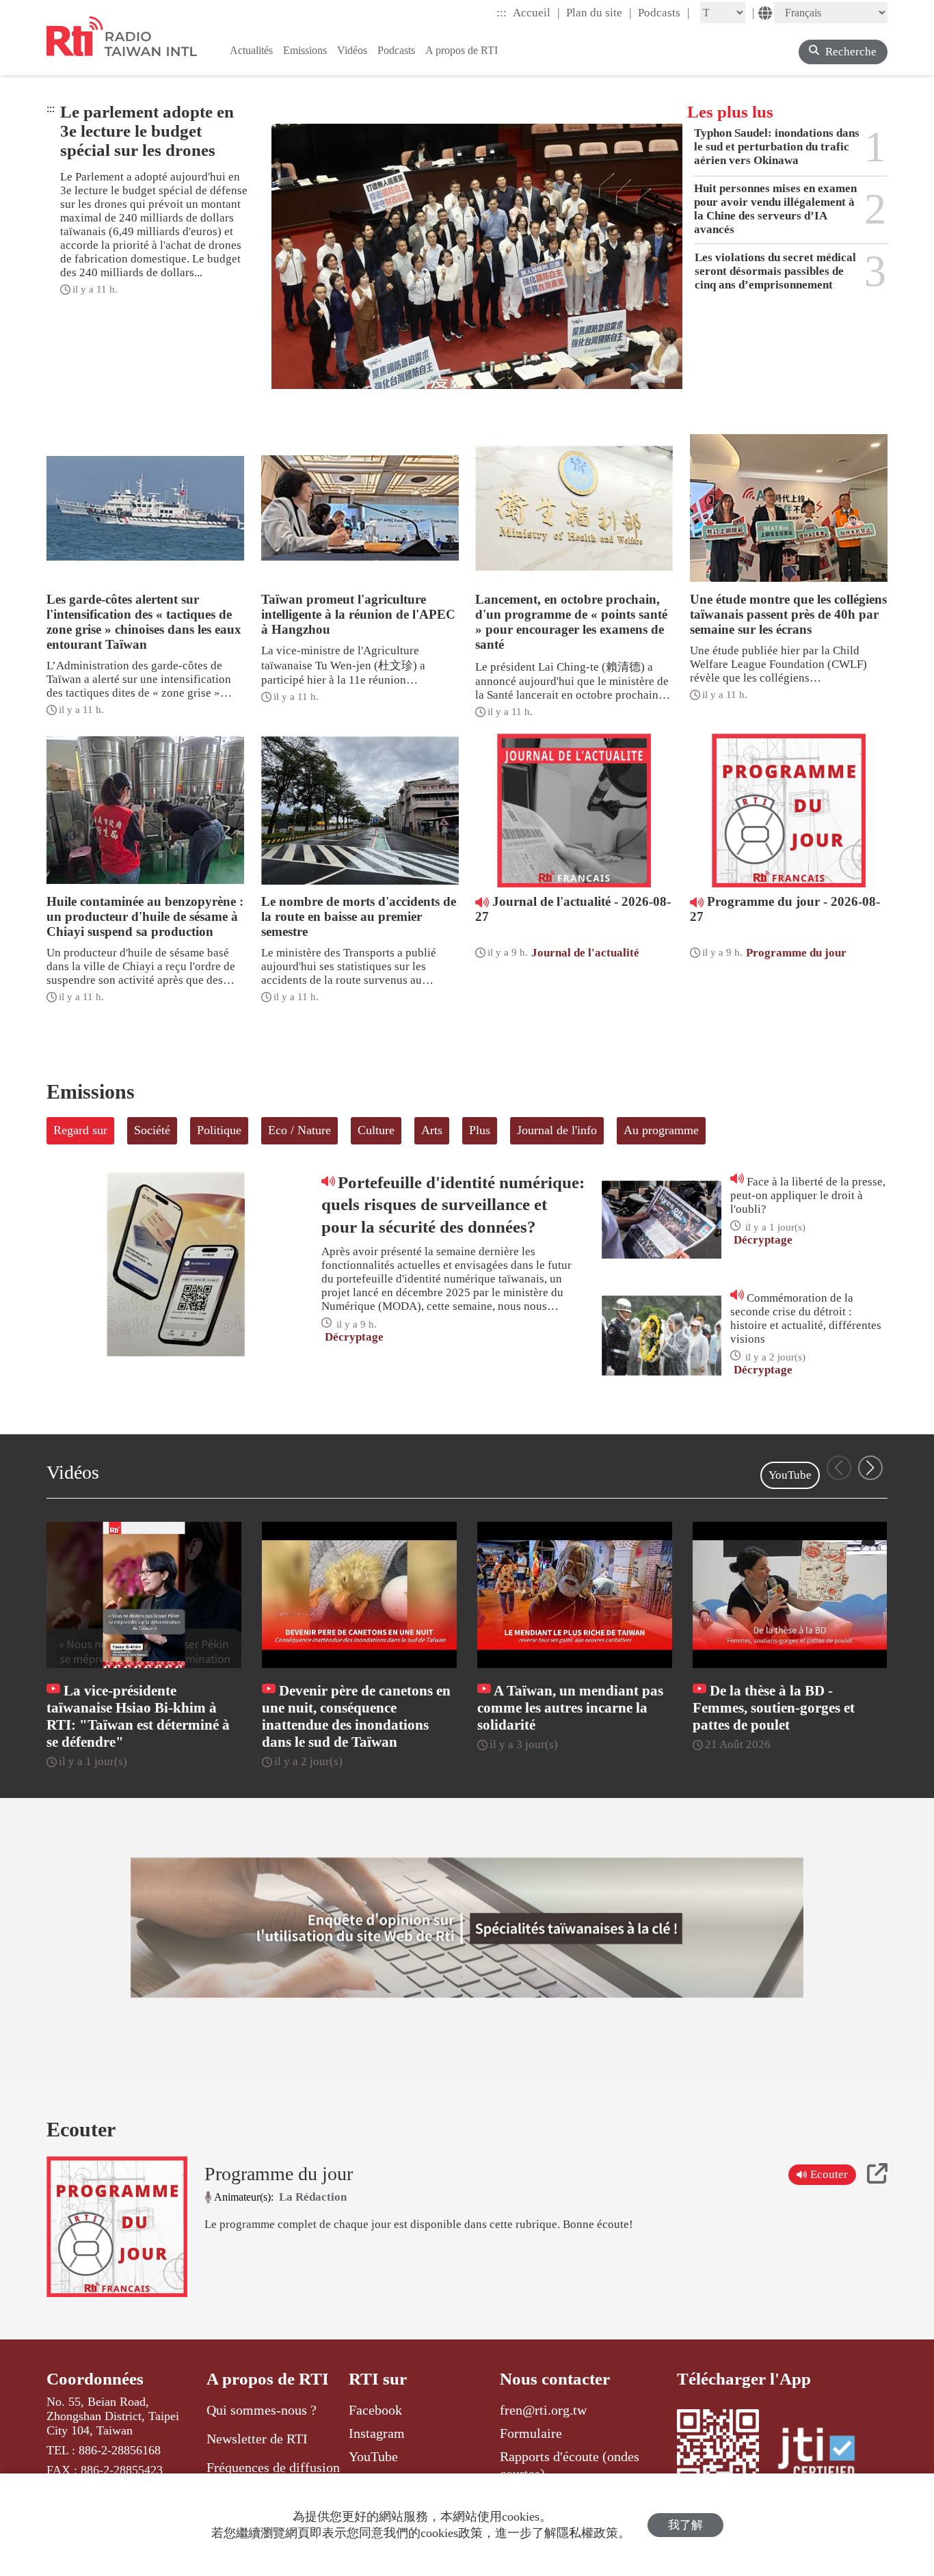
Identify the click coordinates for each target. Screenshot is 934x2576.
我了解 (685, 2525)
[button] (870, 1468)
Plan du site (599, 12)
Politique (219, 1130)
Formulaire (531, 2433)
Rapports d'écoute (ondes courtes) (570, 2465)
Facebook (375, 2410)
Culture (376, 1130)
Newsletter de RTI (257, 2439)
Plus (480, 1130)
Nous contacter (555, 2379)
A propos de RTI (268, 2379)
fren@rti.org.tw (543, 2410)
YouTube (790, 1475)
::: (502, 13)
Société (152, 1130)
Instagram (377, 2433)
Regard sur (80, 1130)
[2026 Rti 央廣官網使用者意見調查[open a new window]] (467, 1928)
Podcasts (664, 12)
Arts (432, 1130)
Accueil (536, 12)
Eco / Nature (299, 1130)
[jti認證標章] (825, 2455)
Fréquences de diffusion (273, 2467)
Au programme (661, 1130)
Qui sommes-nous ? (262, 2410)
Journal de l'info (557, 1130)
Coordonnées (95, 2379)
